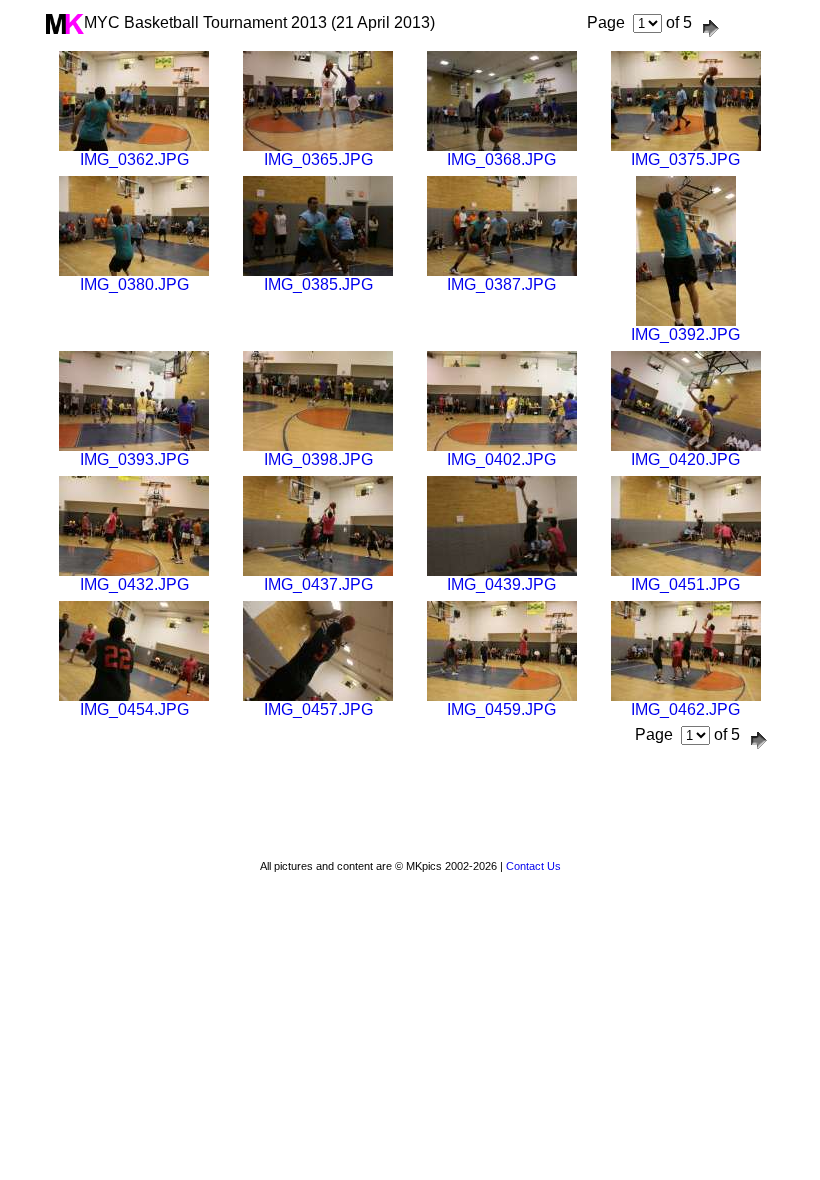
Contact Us (533, 866)
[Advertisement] (410, 808)
